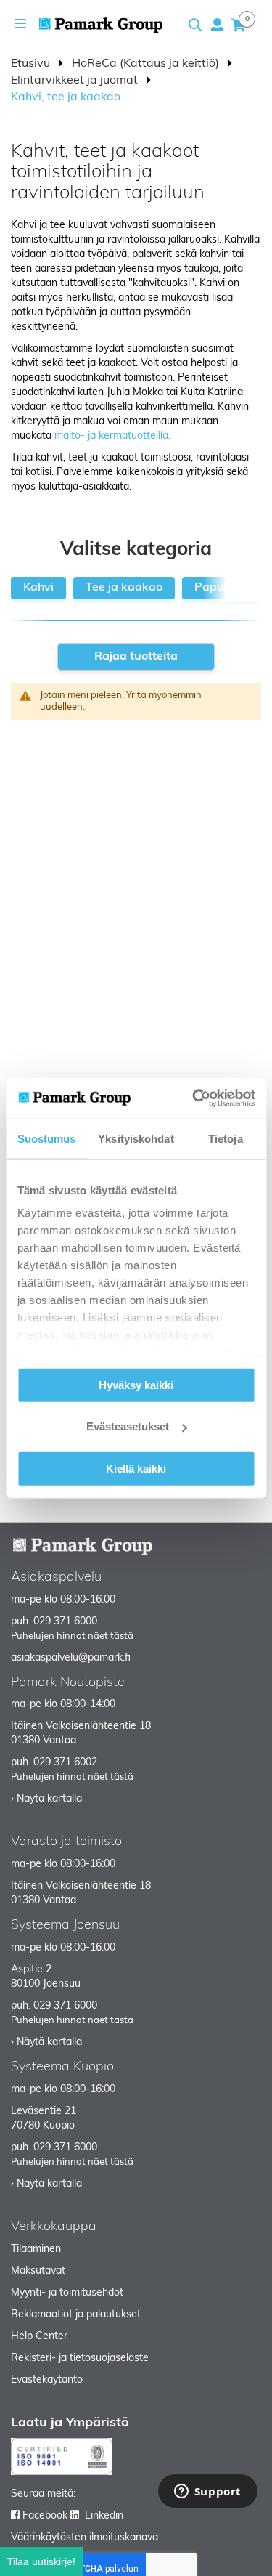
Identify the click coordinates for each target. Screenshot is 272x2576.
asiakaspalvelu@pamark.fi (71, 1658)
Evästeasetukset (128, 1426)
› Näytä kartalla (46, 1799)
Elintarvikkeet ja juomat (76, 81)
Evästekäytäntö (47, 2380)
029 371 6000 (65, 1622)
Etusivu (32, 64)
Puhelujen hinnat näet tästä (72, 1636)
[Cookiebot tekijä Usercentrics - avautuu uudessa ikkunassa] (194, 1098)
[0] (238, 25)
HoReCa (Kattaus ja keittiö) (147, 64)
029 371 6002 (65, 1763)
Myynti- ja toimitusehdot (67, 2293)
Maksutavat (38, 2271)
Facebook (45, 2516)
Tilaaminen (36, 2249)
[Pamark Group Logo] (101, 25)
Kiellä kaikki (136, 1468)
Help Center (39, 2337)
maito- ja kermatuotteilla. (114, 436)
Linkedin (104, 2516)
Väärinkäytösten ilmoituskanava (85, 2538)
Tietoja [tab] (226, 1138)
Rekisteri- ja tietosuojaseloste (80, 2358)
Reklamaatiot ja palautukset (76, 2315)
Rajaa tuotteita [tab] (136, 657)
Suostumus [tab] (47, 1138)
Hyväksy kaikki (136, 1384)
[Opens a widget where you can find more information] (207, 2492)
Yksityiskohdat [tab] (136, 1138)
